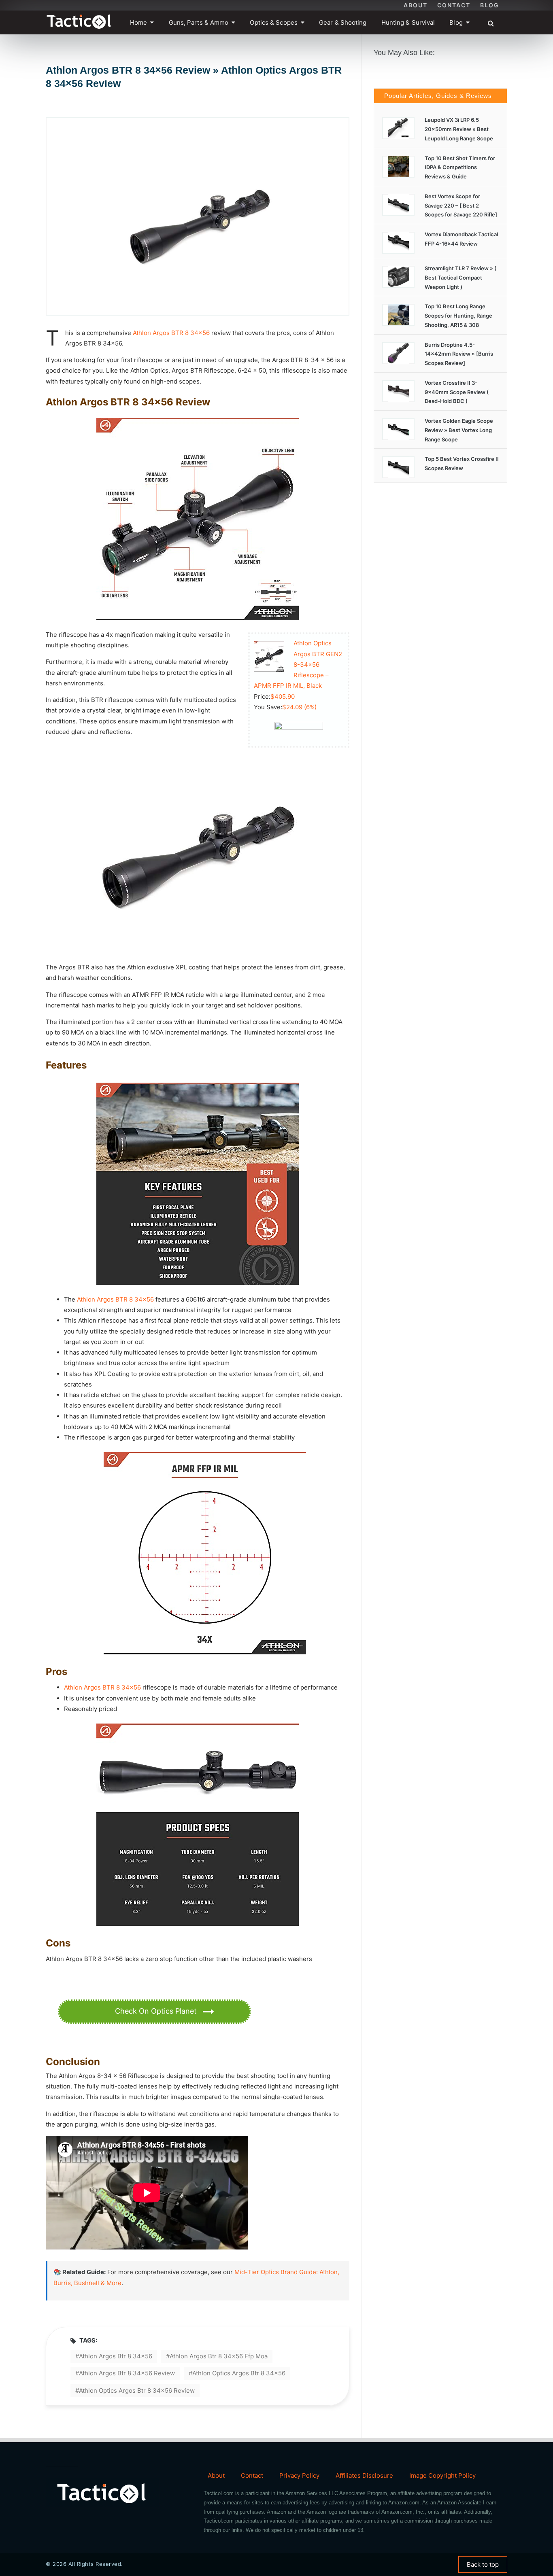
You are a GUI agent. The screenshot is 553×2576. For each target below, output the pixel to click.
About (416, 5)
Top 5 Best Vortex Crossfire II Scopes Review (462, 463)
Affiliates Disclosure (364, 2475)
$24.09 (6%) (299, 707)
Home (138, 22)
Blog (490, 5)
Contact (454, 5)
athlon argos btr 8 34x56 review (127, 2373)
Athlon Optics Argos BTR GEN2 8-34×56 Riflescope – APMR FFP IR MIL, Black (298, 664)
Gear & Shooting (343, 22)
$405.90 (283, 696)
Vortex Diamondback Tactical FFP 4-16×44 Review (461, 239)
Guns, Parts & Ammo (199, 22)
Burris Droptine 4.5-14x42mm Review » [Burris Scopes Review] (459, 354)
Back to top (483, 2564)
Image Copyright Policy (442, 2475)
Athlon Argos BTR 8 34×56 (171, 333)
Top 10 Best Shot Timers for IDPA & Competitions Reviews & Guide (460, 167)
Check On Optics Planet (157, 2011)
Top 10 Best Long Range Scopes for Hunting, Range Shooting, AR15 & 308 (458, 316)
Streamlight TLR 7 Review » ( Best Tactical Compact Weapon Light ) (460, 278)
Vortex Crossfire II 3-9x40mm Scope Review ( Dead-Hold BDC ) (457, 392)
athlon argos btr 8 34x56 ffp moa (219, 2356)
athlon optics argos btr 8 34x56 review (137, 2390)
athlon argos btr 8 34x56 (116, 2356)
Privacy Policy (299, 2475)
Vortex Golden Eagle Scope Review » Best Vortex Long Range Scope (459, 430)
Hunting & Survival (408, 22)
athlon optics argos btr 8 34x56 (239, 2373)
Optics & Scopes (274, 22)
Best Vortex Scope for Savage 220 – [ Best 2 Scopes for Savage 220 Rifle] (461, 206)
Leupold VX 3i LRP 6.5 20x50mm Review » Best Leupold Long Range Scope (459, 129)
